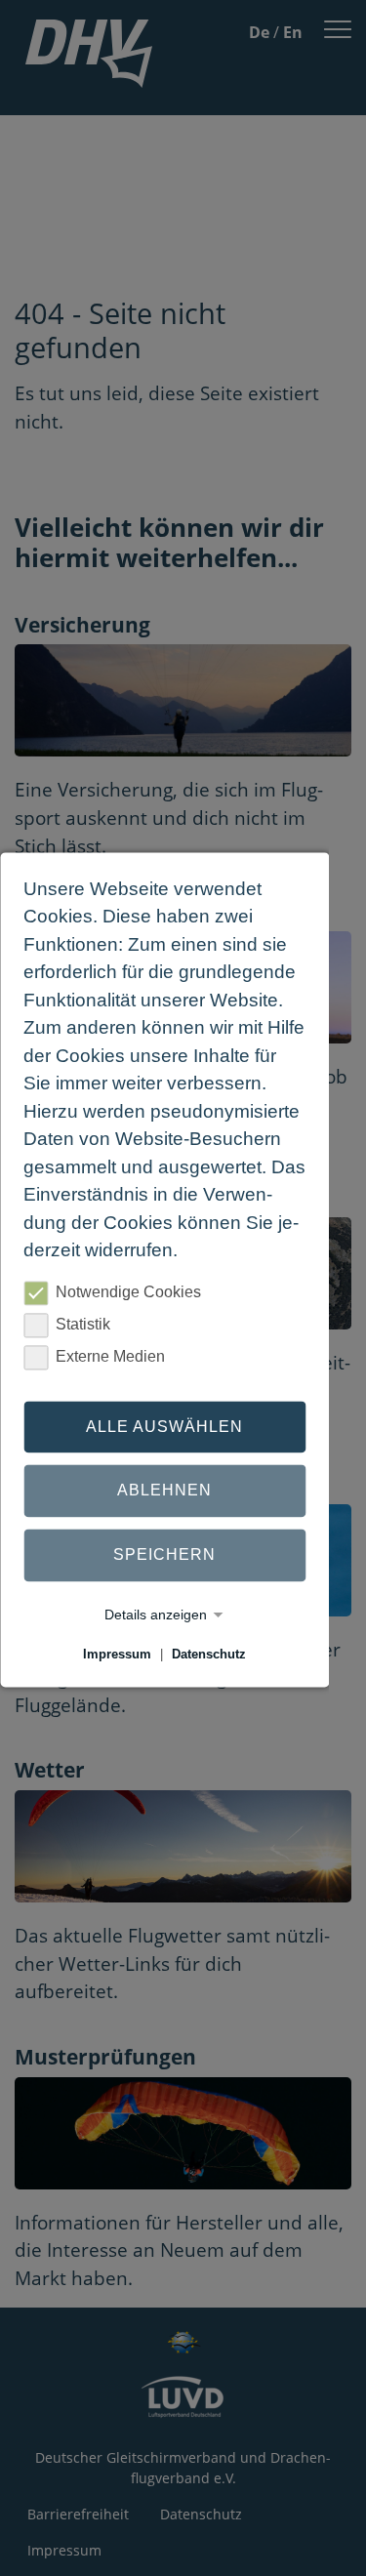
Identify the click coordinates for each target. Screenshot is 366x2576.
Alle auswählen (164, 1427)
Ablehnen (164, 1491)
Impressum (117, 1654)
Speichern (164, 1554)
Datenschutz (209, 1654)
